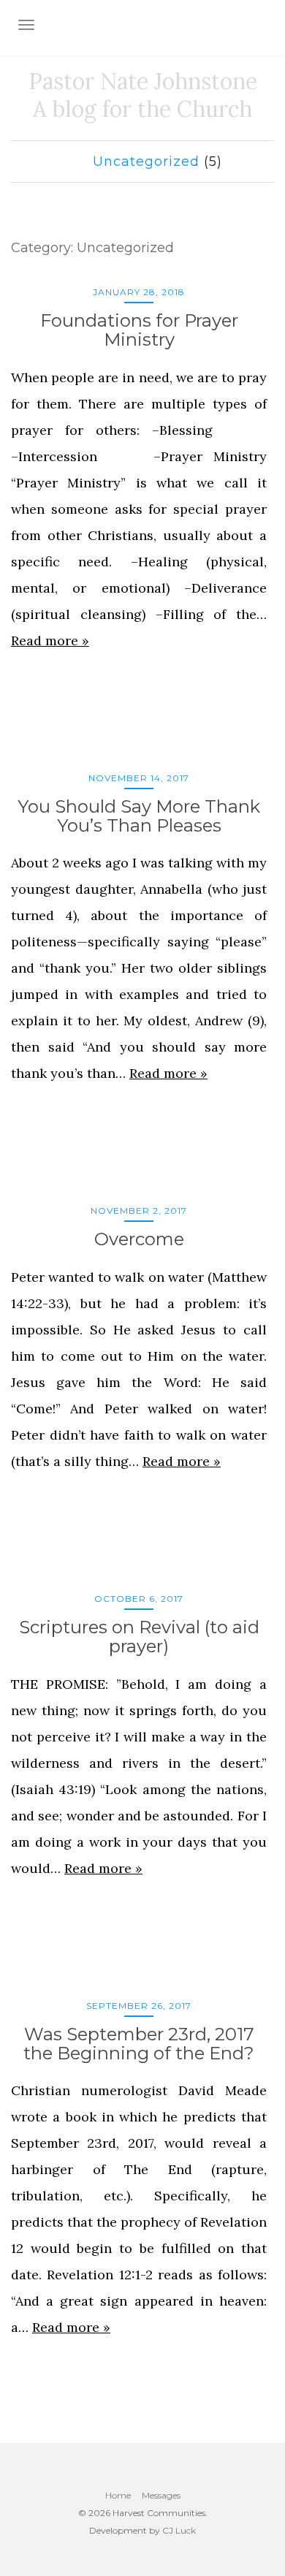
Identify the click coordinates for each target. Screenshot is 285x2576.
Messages (161, 2495)
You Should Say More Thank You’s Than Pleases (139, 816)
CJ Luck (179, 2530)
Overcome (139, 1239)
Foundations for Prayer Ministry (139, 330)
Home (118, 2495)
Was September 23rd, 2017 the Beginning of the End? (139, 2044)
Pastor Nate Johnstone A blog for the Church (143, 95)
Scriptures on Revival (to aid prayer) (139, 1637)
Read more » (50, 641)
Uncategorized (146, 162)
